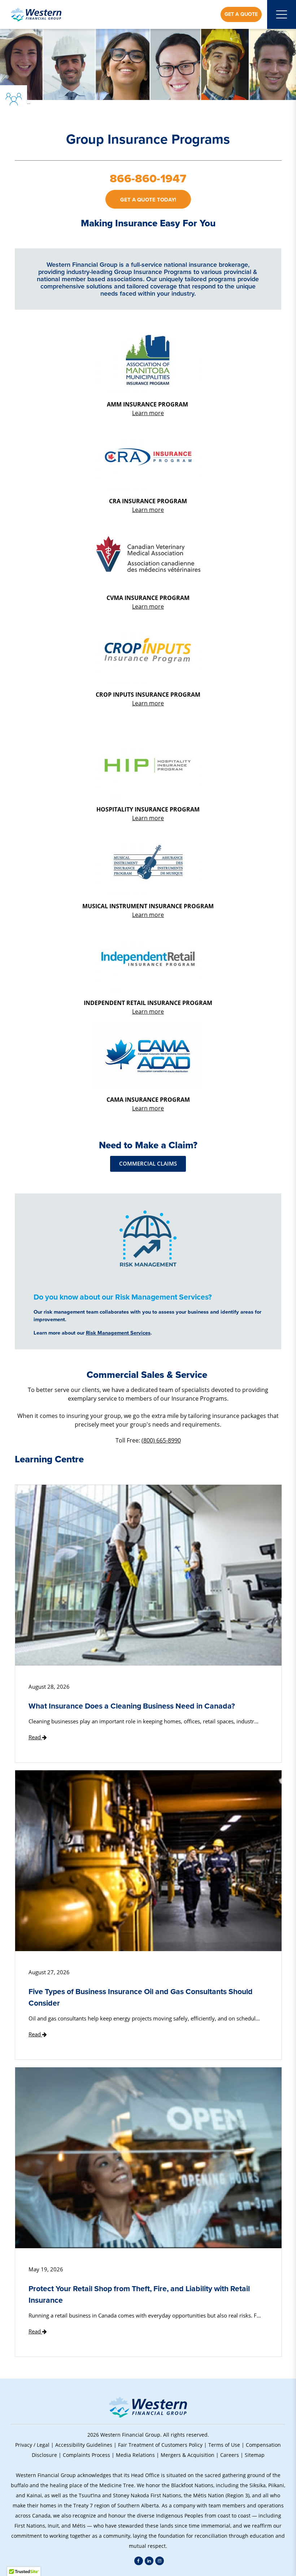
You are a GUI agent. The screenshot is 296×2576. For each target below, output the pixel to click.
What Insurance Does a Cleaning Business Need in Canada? (132, 1706)
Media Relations (135, 2455)
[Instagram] (160, 2561)
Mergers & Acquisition (188, 2455)
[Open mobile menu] (282, 14)
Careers (230, 2455)
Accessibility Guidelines (84, 2445)
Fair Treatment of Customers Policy (160, 2445)
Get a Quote (241, 14)
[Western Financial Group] (36, 14)
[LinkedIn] (149, 2561)
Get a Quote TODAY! (148, 200)
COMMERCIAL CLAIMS (148, 1164)
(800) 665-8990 (161, 1440)
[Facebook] (139, 2561)
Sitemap (255, 2455)
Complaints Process (86, 2455)
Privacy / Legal (32, 2445)
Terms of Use (224, 2445)
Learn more (148, 413)
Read (35, 1737)
